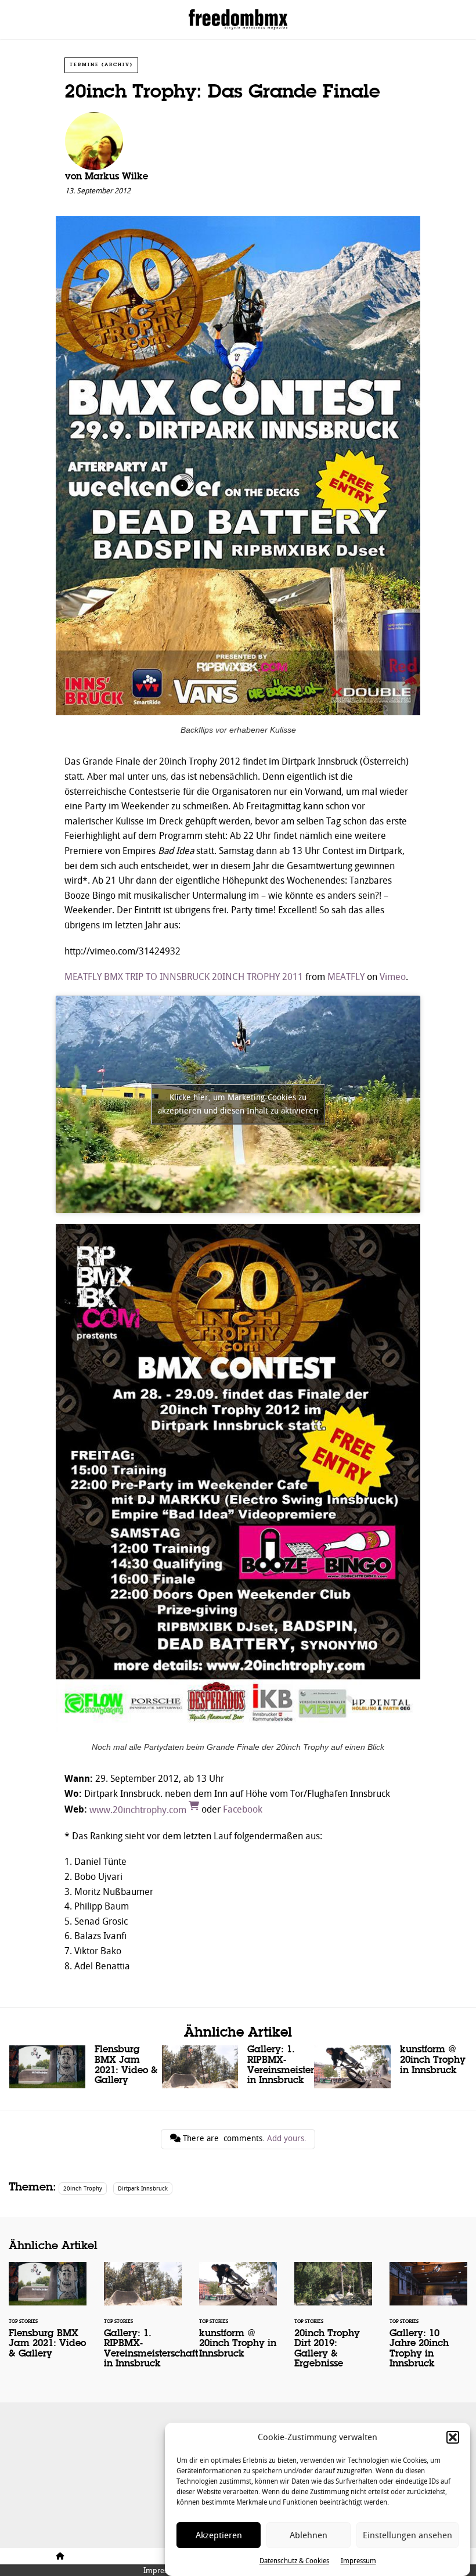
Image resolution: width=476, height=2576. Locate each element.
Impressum (358, 2561)
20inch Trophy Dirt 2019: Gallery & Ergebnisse (333, 2323)
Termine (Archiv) (101, 65)
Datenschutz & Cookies (294, 2561)
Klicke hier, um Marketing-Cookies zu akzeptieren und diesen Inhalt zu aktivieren (238, 1104)
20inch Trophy (83, 2188)
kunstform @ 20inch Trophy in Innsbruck (390, 2067)
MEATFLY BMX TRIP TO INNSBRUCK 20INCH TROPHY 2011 (184, 977)
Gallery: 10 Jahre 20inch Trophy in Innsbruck (428, 2323)
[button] (453, 2437)
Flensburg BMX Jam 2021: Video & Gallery (86, 2068)
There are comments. (244, 2139)
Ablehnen (309, 2535)
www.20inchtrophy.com (139, 1810)
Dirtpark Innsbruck (143, 2188)
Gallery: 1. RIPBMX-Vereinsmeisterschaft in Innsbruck (238, 2068)
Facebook (243, 1810)
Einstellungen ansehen (408, 2535)
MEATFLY (346, 977)
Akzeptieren (219, 2535)
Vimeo (393, 977)
